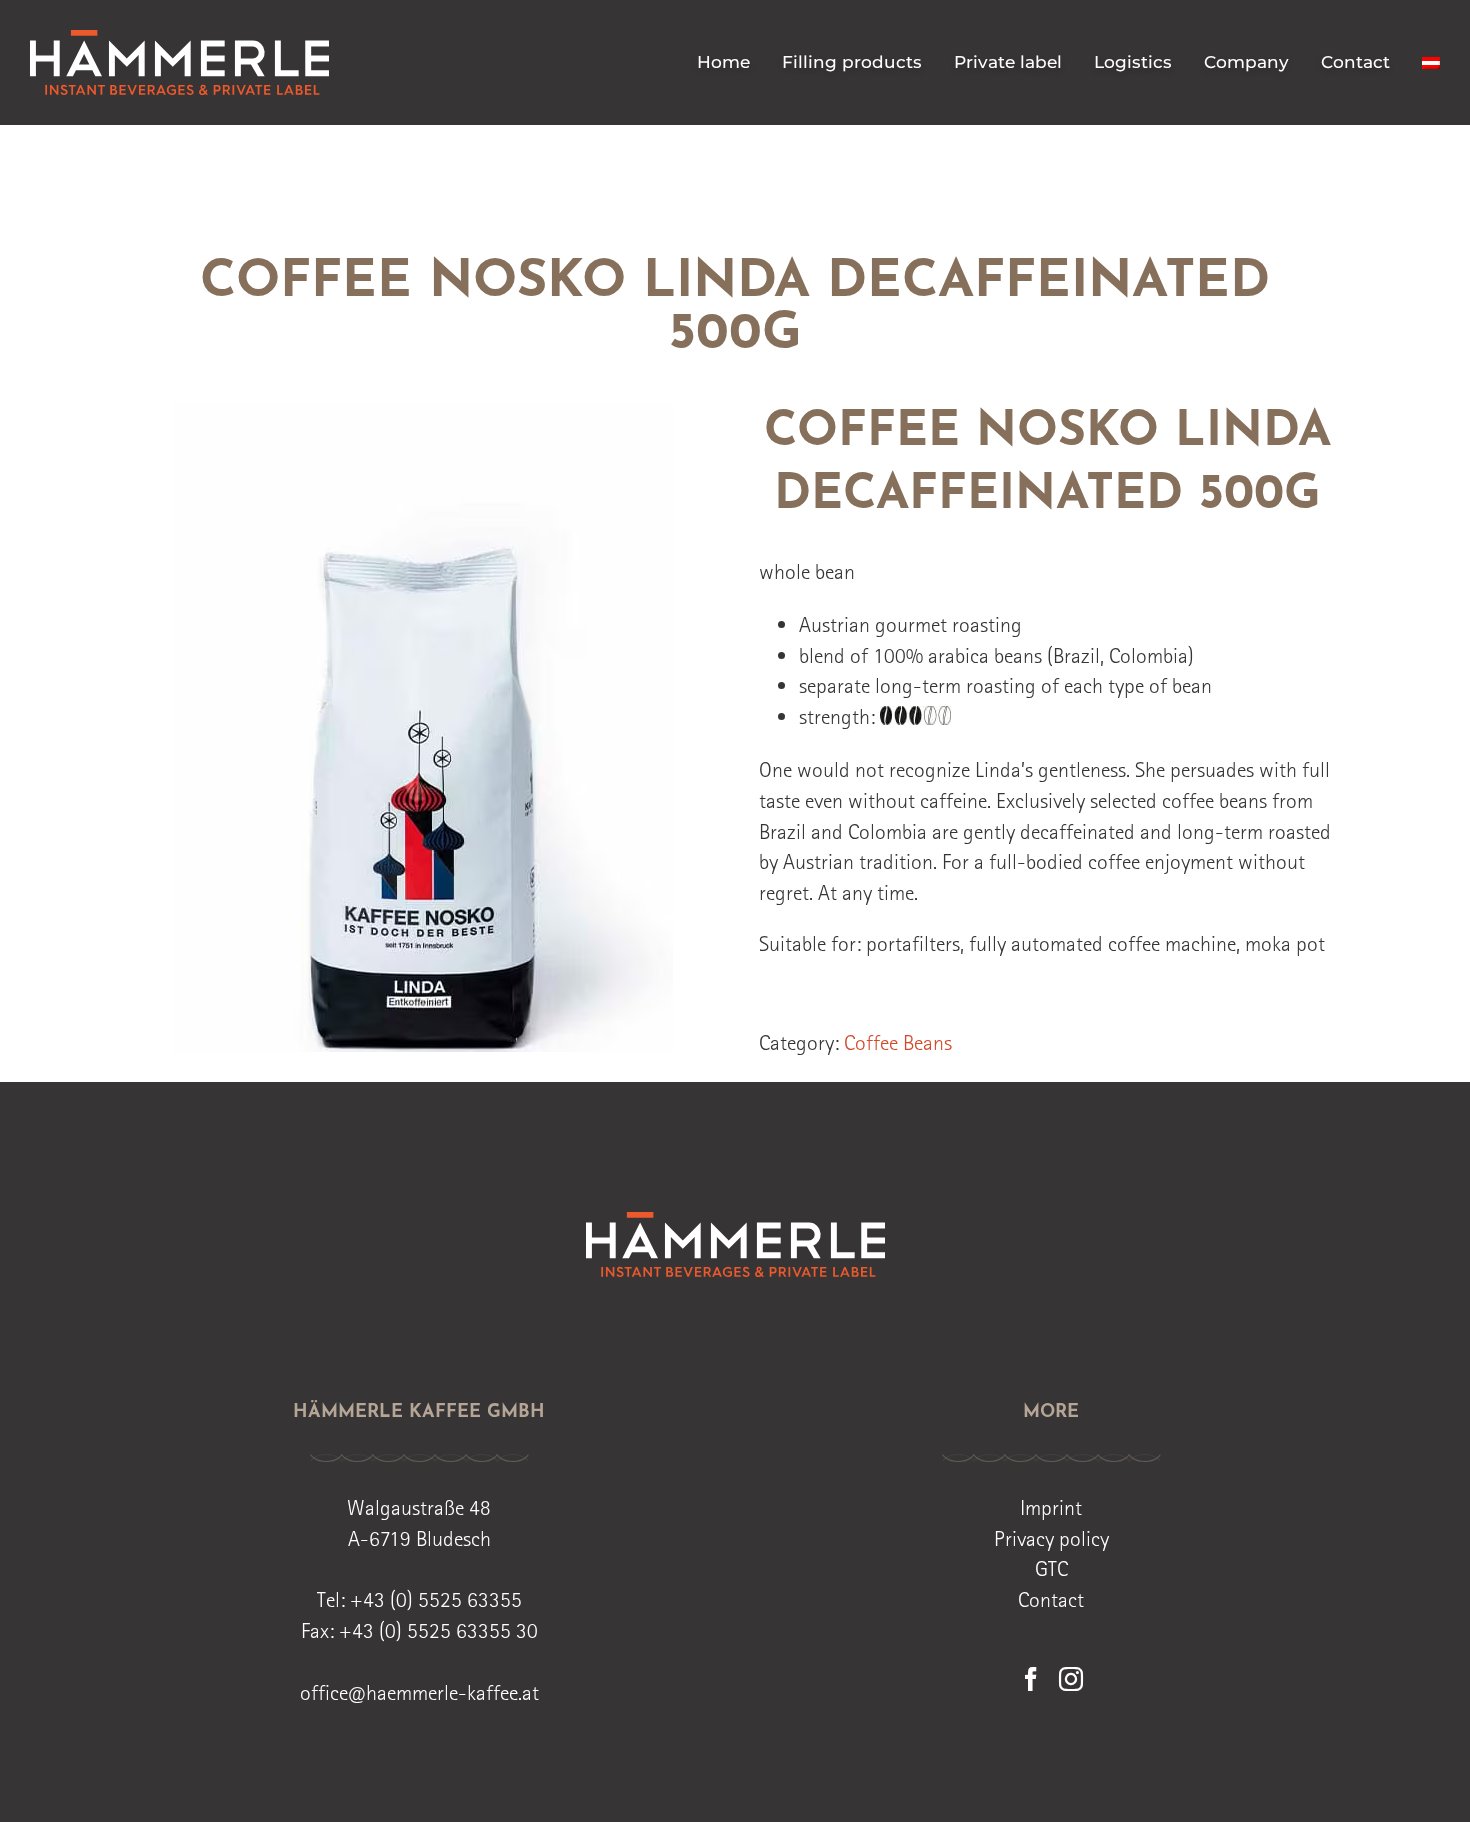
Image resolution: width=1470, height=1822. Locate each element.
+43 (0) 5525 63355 (436, 1599)
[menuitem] (1431, 62)
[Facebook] (1031, 1679)
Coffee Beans (898, 1042)
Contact (1051, 1599)
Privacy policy (1051, 1538)
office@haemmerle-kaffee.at (419, 1692)
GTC (1051, 1568)
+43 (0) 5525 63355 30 (438, 1630)
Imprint (1051, 1507)
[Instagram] (1071, 1679)
